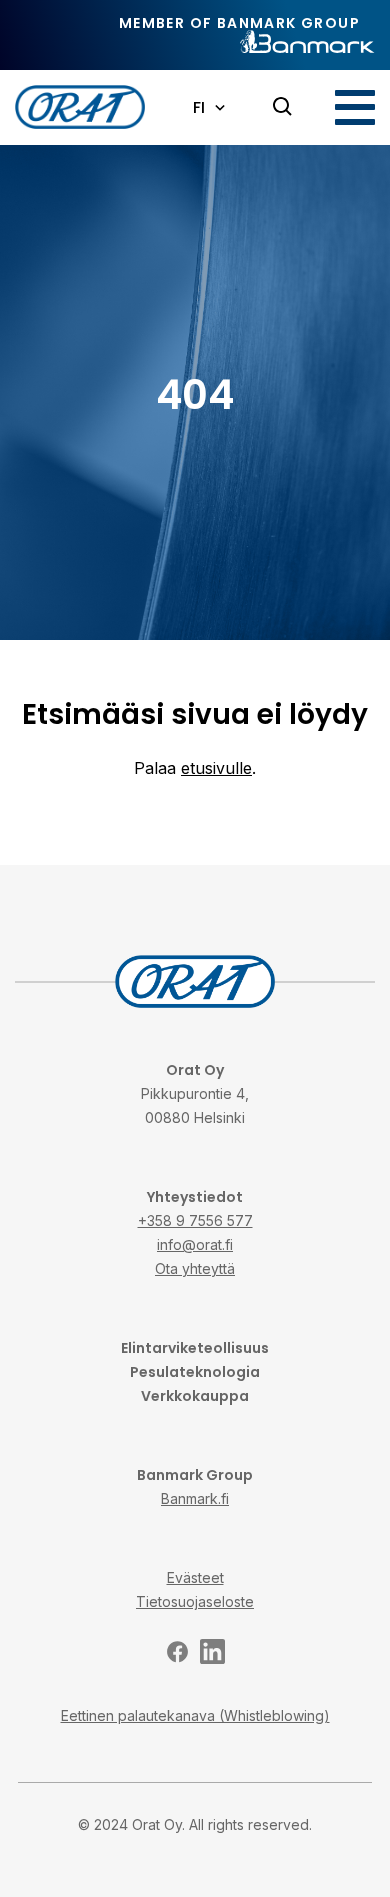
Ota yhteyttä (195, 1268)
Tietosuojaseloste (195, 1601)
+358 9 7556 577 (195, 1220)
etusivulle (216, 768)
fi (199, 107)
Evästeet (195, 1577)
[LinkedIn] (212, 1651)
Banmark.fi (195, 1498)
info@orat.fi (195, 1244)
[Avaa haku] (283, 107)
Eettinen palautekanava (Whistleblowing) (195, 1715)
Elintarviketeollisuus (195, 1348)
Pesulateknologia (195, 1372)
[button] (355, 107)
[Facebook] (177, 1651)
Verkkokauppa (195, 1396)
